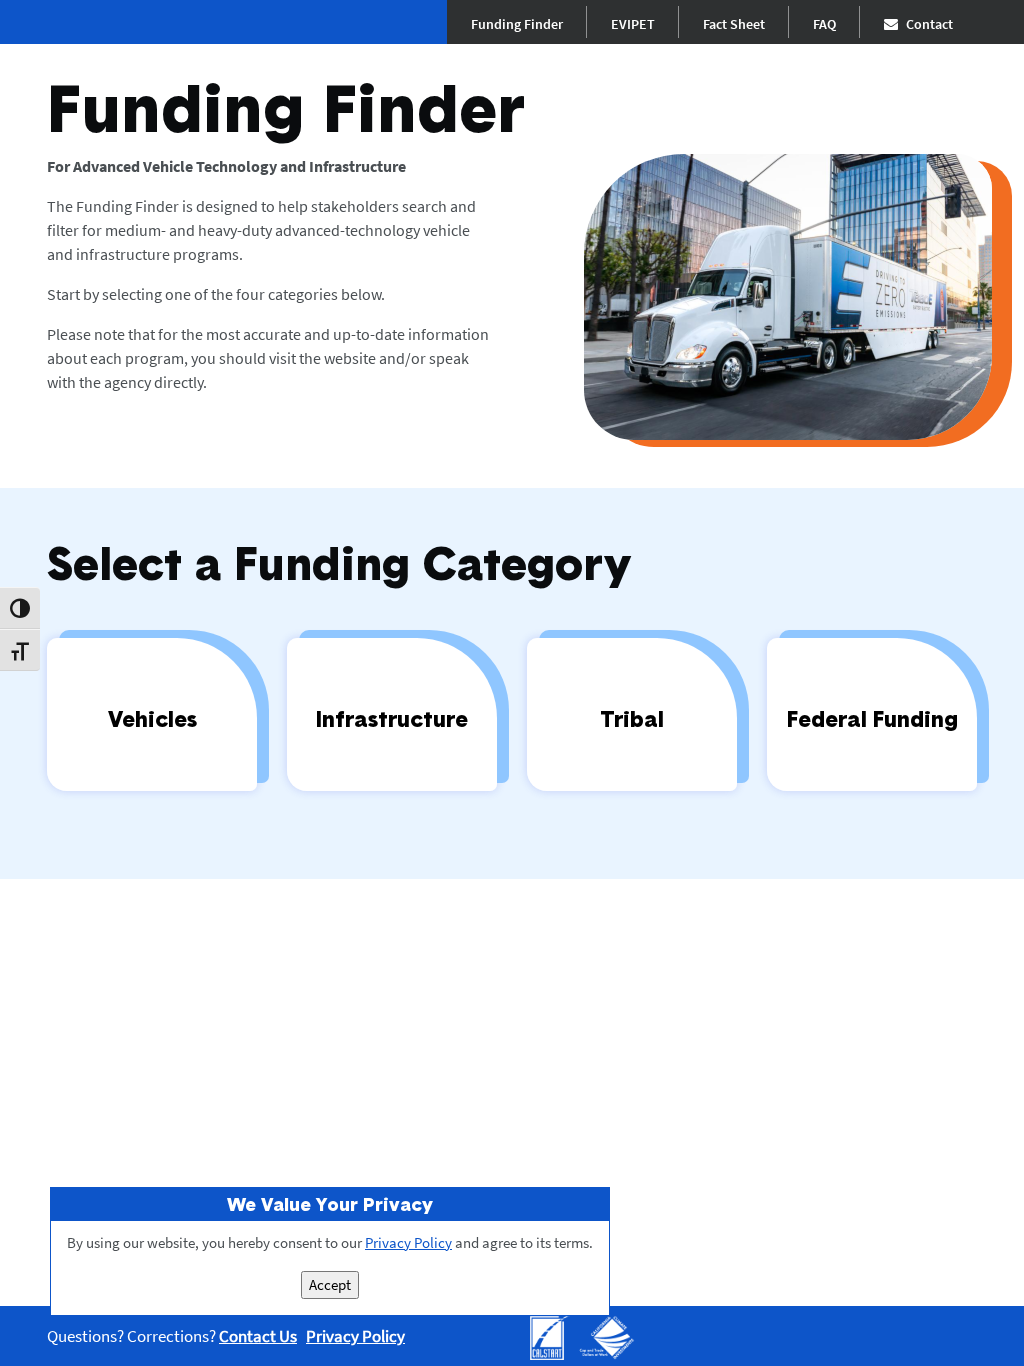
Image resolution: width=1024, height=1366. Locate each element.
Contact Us (258, 1336)
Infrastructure (392, 718)
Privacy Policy (355, 1336)
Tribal (632, 718)
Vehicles (152, 718)
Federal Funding (872, 718)
